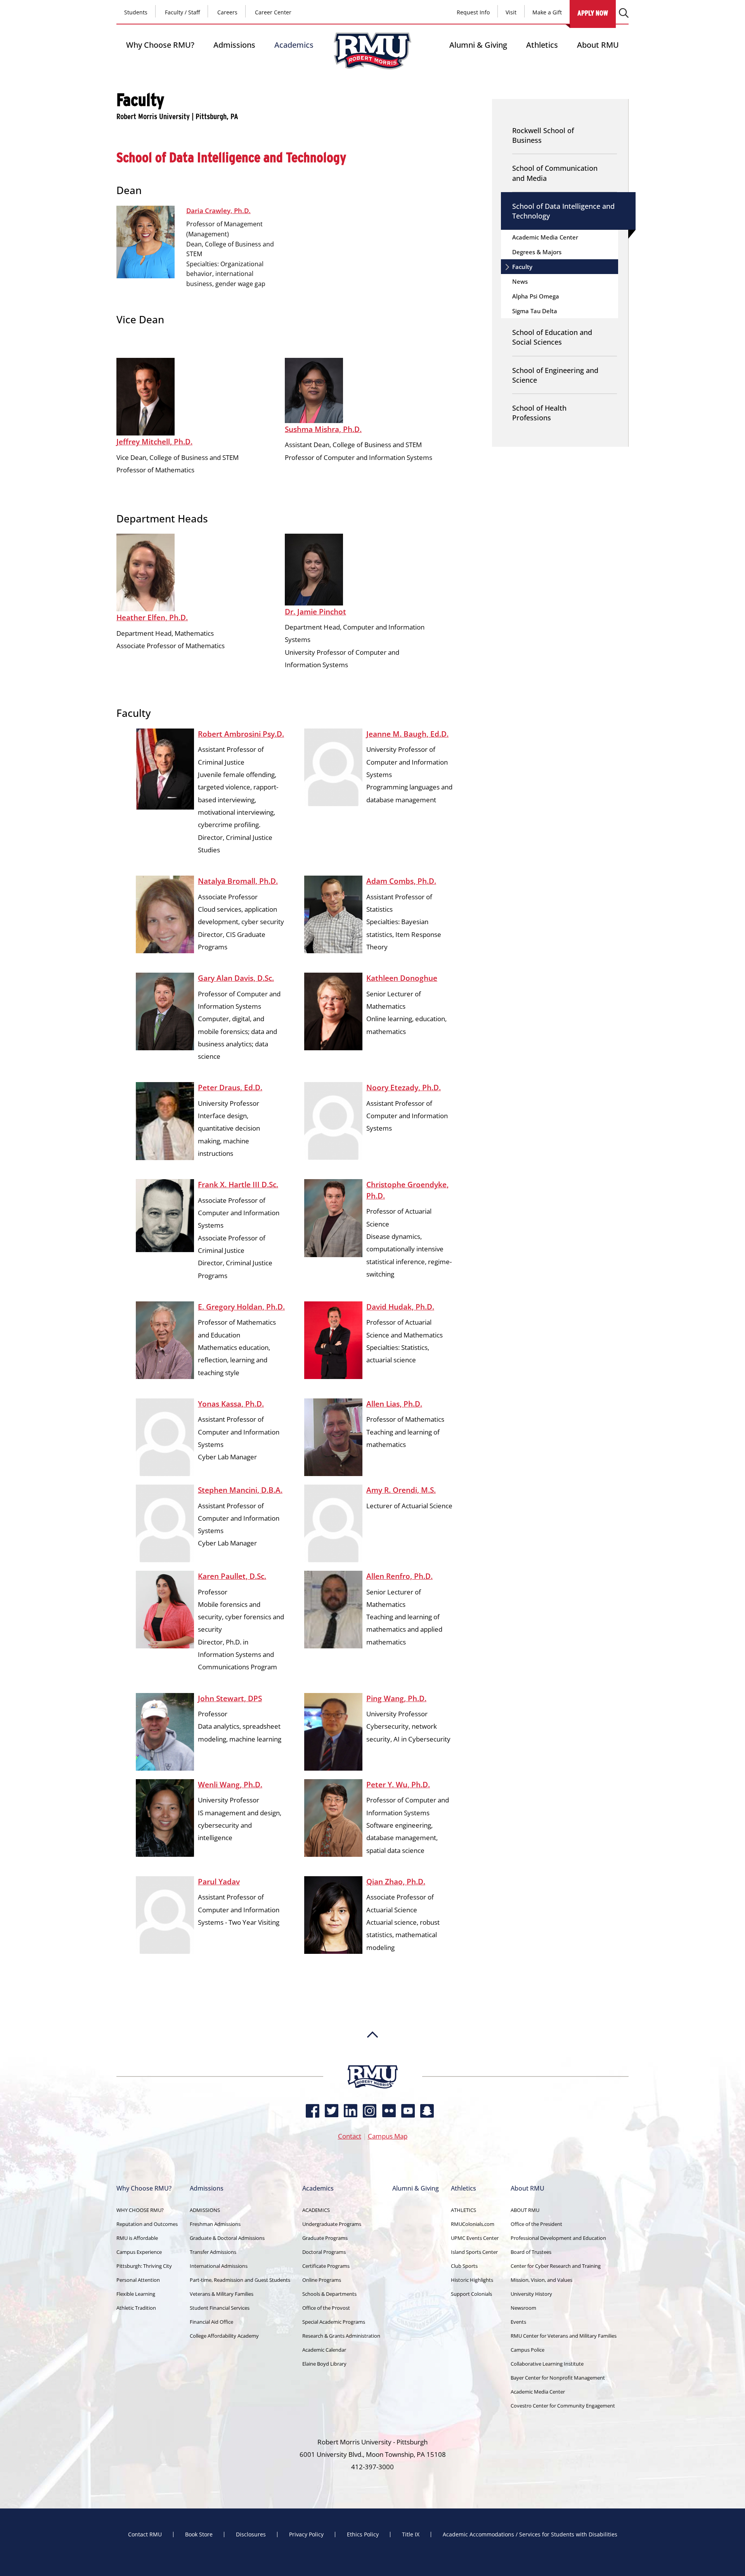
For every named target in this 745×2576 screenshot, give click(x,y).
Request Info (473, 12)
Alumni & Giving (478, 45)
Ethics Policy (363, 2534)
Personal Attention (138, 2280)
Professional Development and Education (558, 2238)
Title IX (411, 2534)
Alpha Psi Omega (536, 296)
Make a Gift (547, 12)
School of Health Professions (539, 413)
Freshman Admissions (215, 2224)
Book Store (199, 2534)
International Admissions (219, 2266)
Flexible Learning (136, 2294)
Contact (350, 2136)
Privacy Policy (306, 2534)
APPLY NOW (593, 13)
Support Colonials (471, 2294)
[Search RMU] (624, 13)
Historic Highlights (472, 2280)
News (520, 281)
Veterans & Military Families (222, 2294)
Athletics (542, 45)
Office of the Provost (326, 2308)
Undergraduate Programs (332, 2224)
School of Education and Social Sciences (552, 337)
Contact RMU (145, 2534)
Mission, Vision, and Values (541, 2280)
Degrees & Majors (537, 252)
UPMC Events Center (475, 2238)
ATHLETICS (463, 2210)
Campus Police (528, 2350)
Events (518, 2322)
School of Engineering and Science (555, 375)
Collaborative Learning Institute (547, 2364)
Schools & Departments (329, 2294)
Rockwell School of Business (543, 135)
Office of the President (536, 2224)
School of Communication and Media (555, 173)
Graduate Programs (325, 2238)
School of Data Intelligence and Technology (563, 211)
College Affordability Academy (224, 2336)
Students (136, 12)
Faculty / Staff (182, 12)
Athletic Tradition (136, 2308)
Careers (227, 12)
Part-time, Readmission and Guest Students (240, 2280)
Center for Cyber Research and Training (556, 2266)
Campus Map (388, 2136)
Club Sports (464, 2266)
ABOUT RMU (525, 2210)
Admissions (234, 45)
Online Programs (322, 2280)
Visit (511, 12)
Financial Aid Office (211, 2322)
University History (531, 2294)
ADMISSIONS (205, 2210)
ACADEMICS (316, 2210)
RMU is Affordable (137, 2238)
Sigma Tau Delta (535, 311)
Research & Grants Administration (341, 2336)
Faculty (522, 267)
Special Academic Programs (334, 2322)
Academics (294, 45)
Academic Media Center (545, 237)
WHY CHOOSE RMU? (140, 2210)
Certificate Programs (326, 2266)
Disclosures (251, 2534)
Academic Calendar (324, 2350)
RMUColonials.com (473, 2224)
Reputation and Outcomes (147, 2224)
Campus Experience (139, 2252)
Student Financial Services (220, 2308)
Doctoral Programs (324, 2252)
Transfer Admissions (213, 2252)
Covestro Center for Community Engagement (563, 2406)
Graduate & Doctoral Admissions (227, 2238)
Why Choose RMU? (160, 45)
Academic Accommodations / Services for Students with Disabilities (530, 2534)
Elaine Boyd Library (324, 2364)
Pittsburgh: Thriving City (144, 2266)
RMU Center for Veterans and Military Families (564, 2336)
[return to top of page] (372, 2061)
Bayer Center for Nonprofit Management (558, 2378)
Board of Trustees (531, 2252)
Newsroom (523, 2308)
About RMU (598, 45)
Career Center (273, 12)
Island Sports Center (474, 2252)
